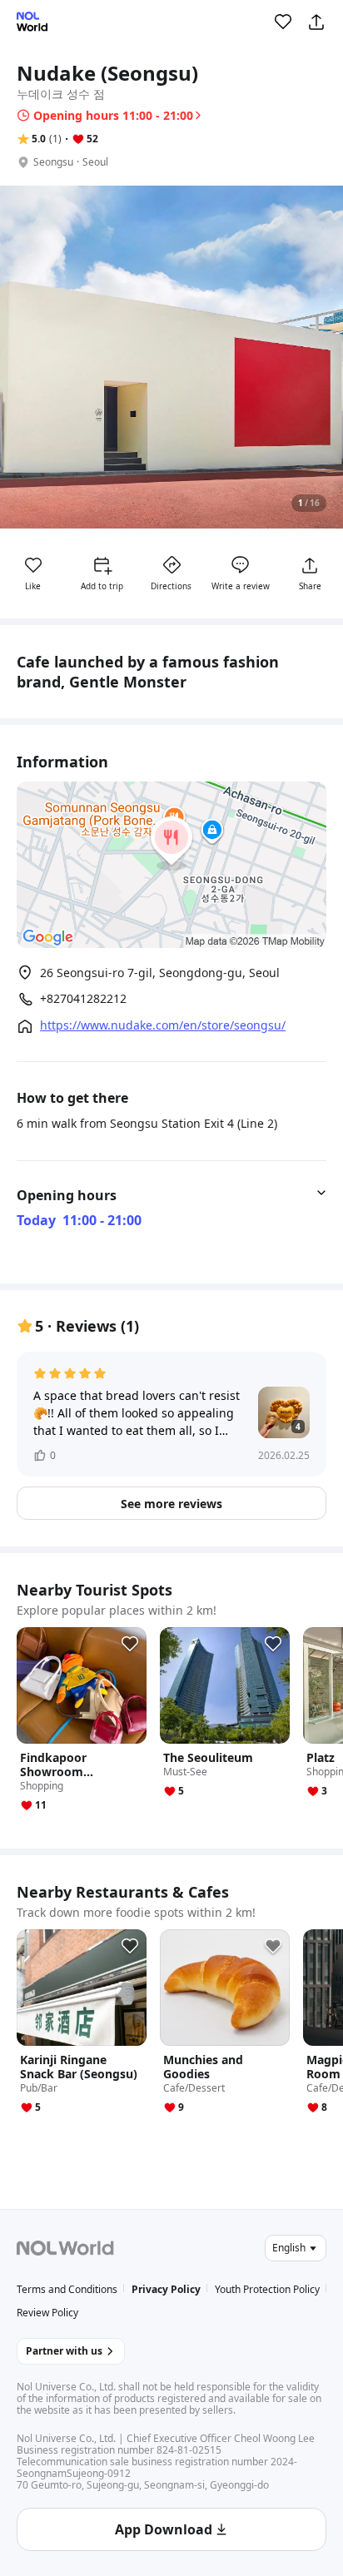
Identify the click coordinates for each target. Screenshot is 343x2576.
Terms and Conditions (67, 2289)
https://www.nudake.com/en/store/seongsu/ (163, 1025)
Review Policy (47, 2313)
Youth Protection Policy (267, 2289)
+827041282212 (83, 999)
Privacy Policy (166, 2289)
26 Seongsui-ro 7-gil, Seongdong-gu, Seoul (160, 973)
